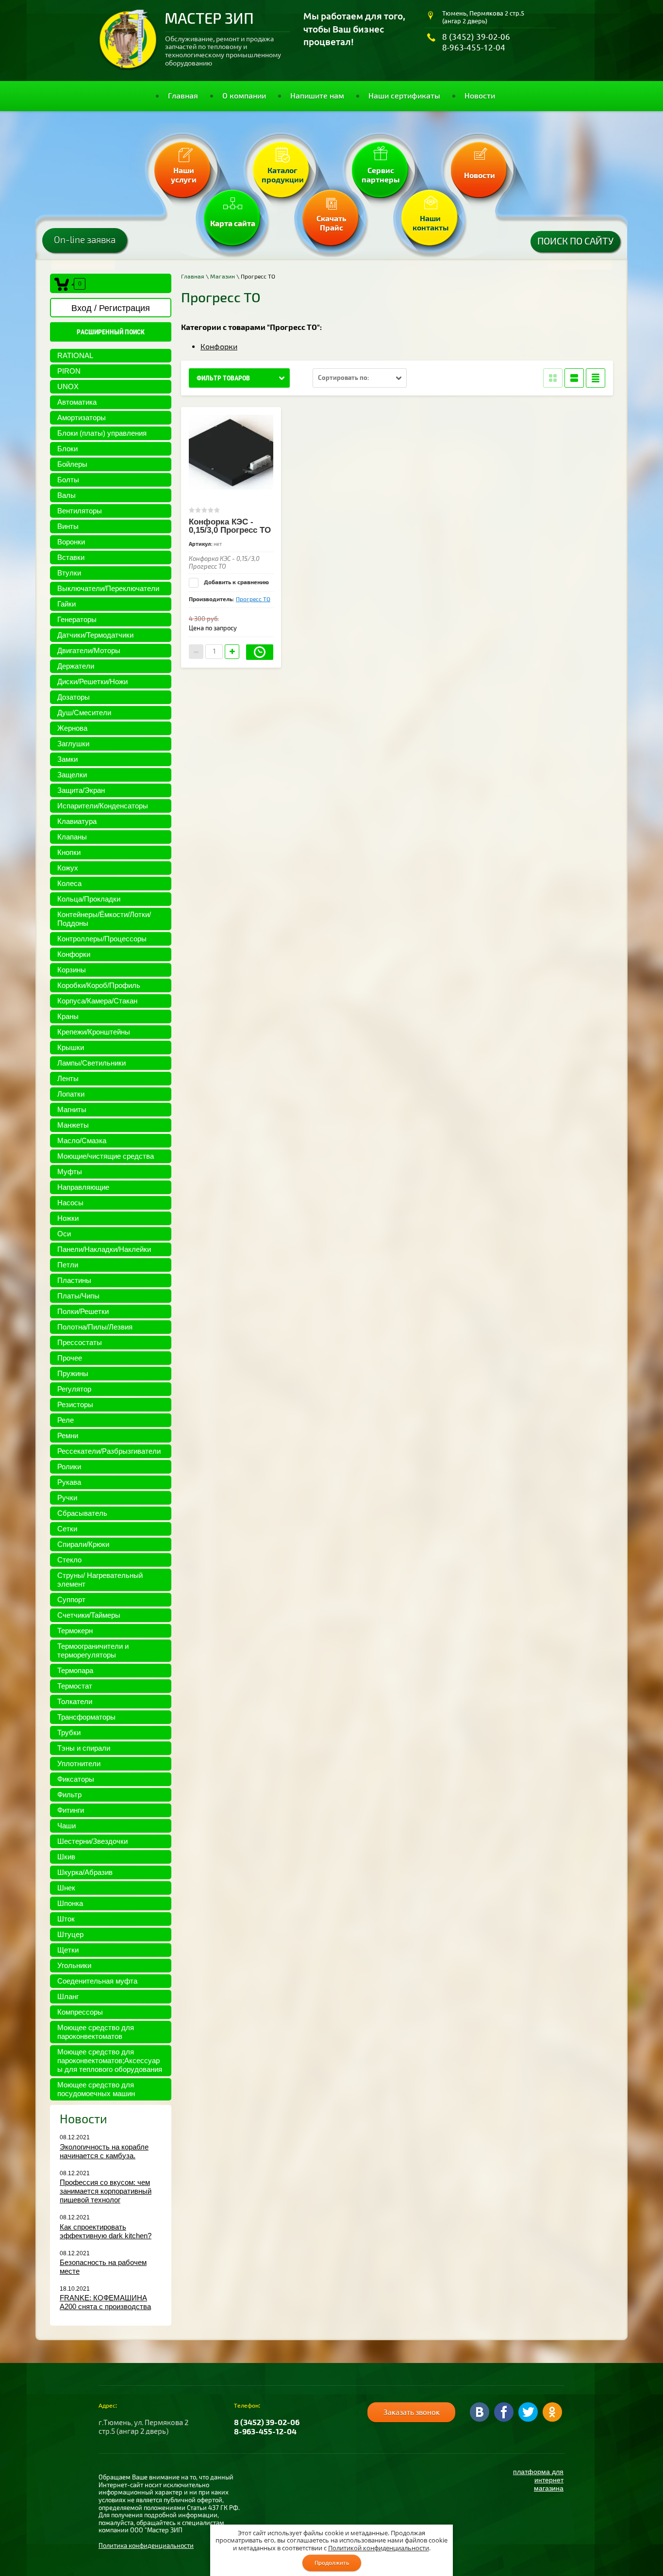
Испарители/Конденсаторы (103, 806)
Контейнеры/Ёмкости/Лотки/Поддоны (104, 919)
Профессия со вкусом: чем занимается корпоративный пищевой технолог (106, 2191)
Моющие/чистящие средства (106, 1156)
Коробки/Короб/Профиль (99, 985)
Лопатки (71, 1094)
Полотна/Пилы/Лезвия (95, 1327)
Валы (66, 495)
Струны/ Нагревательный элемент (100, 1580)
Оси (64, 1234)
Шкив (66, 1857)
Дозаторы (74, 697)
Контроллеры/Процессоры (102, 939)
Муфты (70, 1172)
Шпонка (70, 1903)
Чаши (66, 1826)
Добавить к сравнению (236, 582)
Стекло (69, 1560)
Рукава (69, 1482)
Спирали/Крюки (83, 1544)
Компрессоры (80, 2012)
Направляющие (83, 1187)
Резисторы (75, 1404)
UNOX (68, 386)
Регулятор (74, 1389)
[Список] (574, 378)
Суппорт (71, 1600)
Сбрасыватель (82, 1513)
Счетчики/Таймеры (89, 1615)
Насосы (70, 1203)
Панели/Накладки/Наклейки (104, 1249)
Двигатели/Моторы (89, 650)
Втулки (69, 573)
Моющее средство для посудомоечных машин (96, 2089)
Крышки (71, 1047)
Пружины (73, 1373)
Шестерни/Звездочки (92, 1841)
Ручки (67, 1498)
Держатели (76, 666)
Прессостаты (80, 1342)
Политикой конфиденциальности (379, 2548)
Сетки (67, 1529)
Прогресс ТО (253, 599)
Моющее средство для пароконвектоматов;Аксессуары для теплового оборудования (110, 2060)
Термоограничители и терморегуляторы (93, 1650)
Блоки (67, 449)
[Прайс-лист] (596, 378)
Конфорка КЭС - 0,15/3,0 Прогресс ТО (230, 526)
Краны (68, 1016)
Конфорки (74, 954)
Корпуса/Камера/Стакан (97, 1001)
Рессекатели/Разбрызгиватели (109, 1451)
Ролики (69, 1467)
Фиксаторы (76, 1779)
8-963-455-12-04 (474, 47)
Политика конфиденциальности (146, 2546)
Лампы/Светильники (91, 1063)
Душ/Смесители (84, 713)
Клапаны (72, 837)
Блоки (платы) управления (102, 433)
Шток (66, 1919)
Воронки (71, 542)
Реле (66, 1420)
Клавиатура (77, 821)
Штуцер (70, 1934)
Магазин (223, 277)
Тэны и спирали (84, 1748)
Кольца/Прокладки (89, 899)
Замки (67, 759)
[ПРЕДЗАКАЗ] (260, 652)
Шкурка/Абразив (85, 1872)
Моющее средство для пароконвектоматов (96, 2032)
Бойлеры (72, 464)
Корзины (72, 970)
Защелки (72, 775)
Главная (193, 277)
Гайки (66, 604)
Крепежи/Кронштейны (94, 1032)
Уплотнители (79, 1764)
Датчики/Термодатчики (95, 635)
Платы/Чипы (78, 1296)
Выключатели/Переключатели (108, 588)
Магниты (72, 1109)
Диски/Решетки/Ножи (92, 681)
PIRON (69, 371)
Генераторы (77, 619)
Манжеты (73, 1125)
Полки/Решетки (83, 1311)
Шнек (66, 1888)
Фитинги (71, 1810)
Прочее (70, 1358)
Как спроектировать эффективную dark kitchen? (106, 2231)
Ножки (68, 1218)
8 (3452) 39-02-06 (476, 37)
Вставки (71, 557)
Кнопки (69, 852)
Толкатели (75, 1701)
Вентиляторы (80, 511)
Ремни (68, 1436)
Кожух (68, 868)
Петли (68, 1265)
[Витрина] (553, 378)
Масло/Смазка (82, 1140)
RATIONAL (75, 355)
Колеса (69, 883)
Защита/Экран (81, 790)
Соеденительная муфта (97, 1981)
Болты (68, 480)
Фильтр (69, 1795)
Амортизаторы (82, 418)
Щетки (68, 1950)
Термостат (75, 1686)
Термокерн (75, 1631)
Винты (68, 526)
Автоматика (77, 402)
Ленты (68, 1078)
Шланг (68, 1996)
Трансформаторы (86, 1717)
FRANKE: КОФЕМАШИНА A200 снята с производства (105, 2302)
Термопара (75, 1670)
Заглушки (73, 744)
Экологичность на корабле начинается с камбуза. (104, 2151)
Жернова (72, 728)
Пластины (74, 1280)
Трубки (69, 1732)
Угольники (74, 1965)
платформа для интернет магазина (538, 2480)
